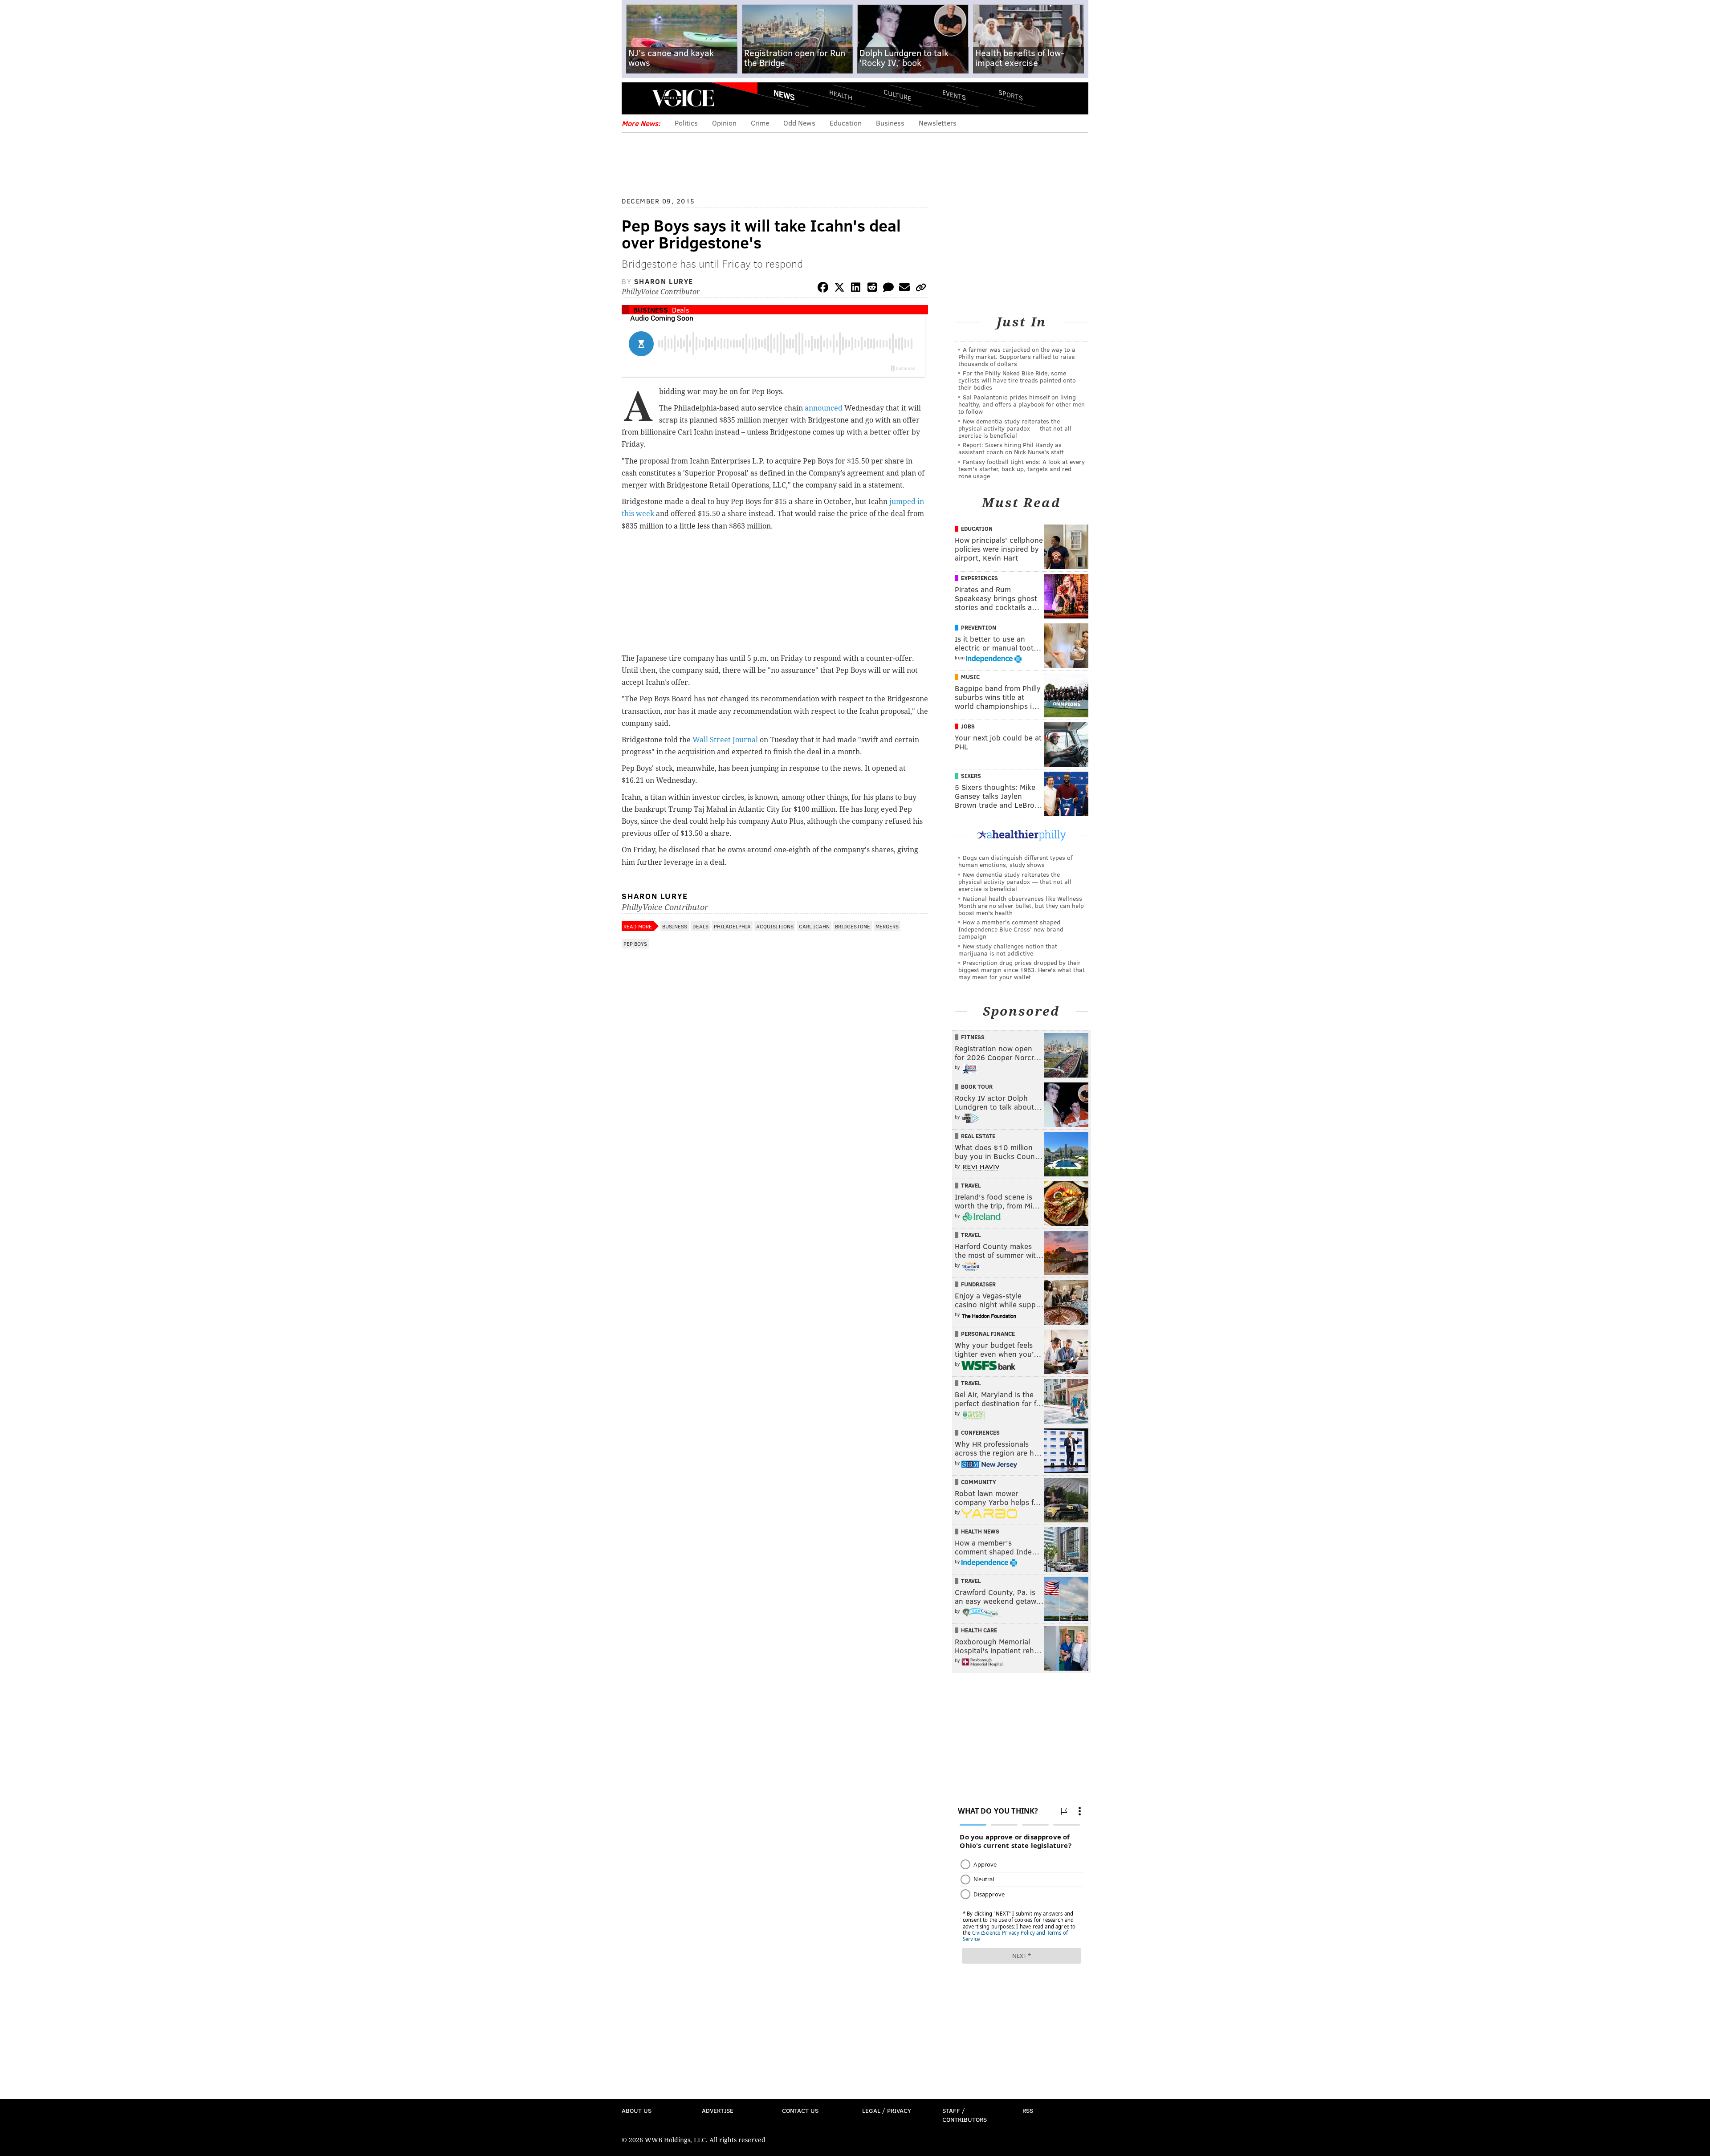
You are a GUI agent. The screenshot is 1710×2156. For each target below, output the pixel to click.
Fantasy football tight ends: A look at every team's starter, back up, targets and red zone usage (1022, 469)
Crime (760, 123)
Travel (971, 1185)
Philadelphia (732, 926)
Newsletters (938, 123)
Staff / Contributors (965, 2115)
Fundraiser (978, 1284)
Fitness (973, 1037)
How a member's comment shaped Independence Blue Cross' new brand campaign (1011, 929)
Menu (636, 98)
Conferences (980, 1432)
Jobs (968, 726)
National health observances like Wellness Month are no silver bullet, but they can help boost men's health (1021, 905)
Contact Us (800, 2110)
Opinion (724, 123)
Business (890, 123)
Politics (686, 123)
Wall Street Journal (725, 740)
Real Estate (978, 1136)
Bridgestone (853, 926)
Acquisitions (775, 926)
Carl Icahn (814, 926)
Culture (897, 95)
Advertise (718, 2110)
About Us (637, 2110)
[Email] (904, 289)
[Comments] (888, 289)
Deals (681, 310)
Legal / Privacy (887, 2110)
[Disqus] (775, 1190)
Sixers (971, 776)
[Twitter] (839, 289)
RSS (1028, 2110)
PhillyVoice (683, 98)
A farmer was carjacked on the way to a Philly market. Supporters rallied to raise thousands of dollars (1017, 356)
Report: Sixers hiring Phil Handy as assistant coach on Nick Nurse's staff (1011, 448)
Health (841, 95)
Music (970, 677)
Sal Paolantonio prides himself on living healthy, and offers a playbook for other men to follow (1022, 404)
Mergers (887, 926)
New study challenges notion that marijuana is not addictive (1008, 950)
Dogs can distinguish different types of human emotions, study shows (1015, 861)
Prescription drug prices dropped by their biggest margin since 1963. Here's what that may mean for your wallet (1022, 970)
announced (824, 408)
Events (954, 95)
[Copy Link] (921, 289)
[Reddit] (872, 289)
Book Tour (977, 1086)
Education (846, 123)
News (784, 95)
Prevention (979, 627)
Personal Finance (988, 1334)
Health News (980, 1531)
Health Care (979, 1630)
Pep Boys (635, 944)
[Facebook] (823, 289)
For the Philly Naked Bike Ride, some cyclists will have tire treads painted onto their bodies (1017, 380)
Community (979, 1482)
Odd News (799, 123)
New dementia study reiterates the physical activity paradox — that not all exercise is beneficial (1015, 428)
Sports (1011, 95)
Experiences (979, 578)
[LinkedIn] (856, 289)
